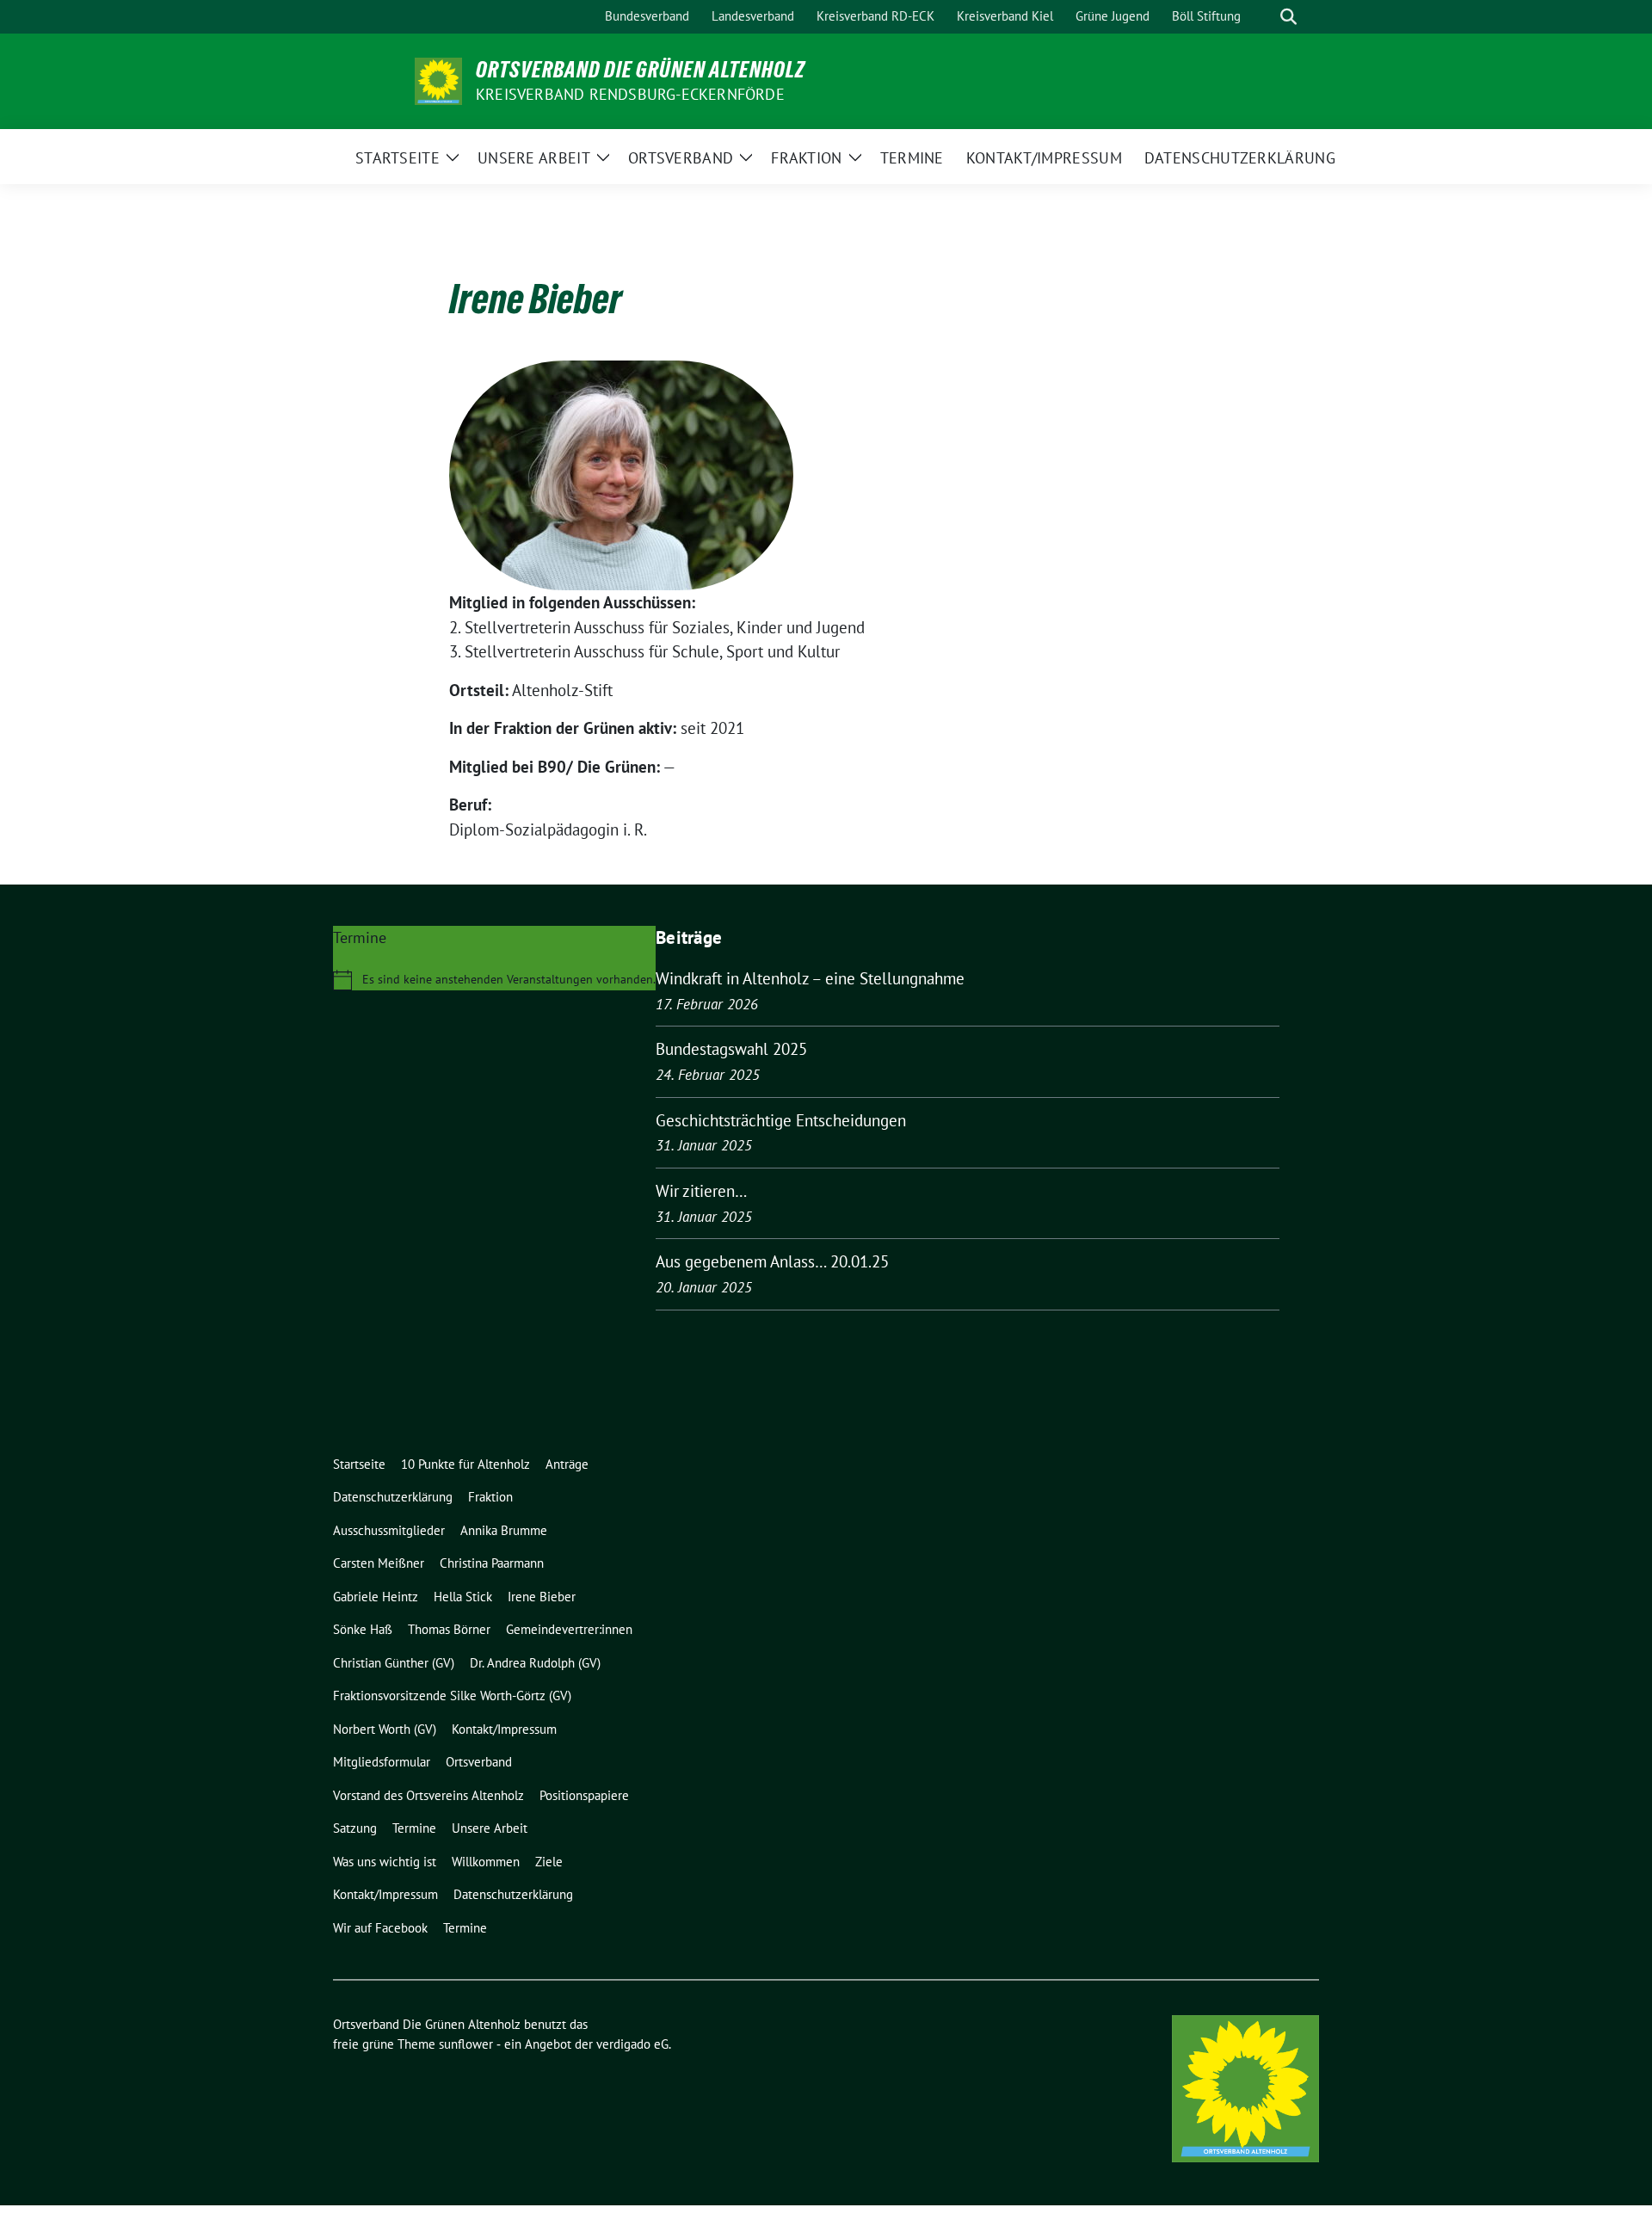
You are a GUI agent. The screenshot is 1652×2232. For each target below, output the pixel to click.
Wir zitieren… (701, 1191)
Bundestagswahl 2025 (731, 1049)
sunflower (466, 2044)
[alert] (494, 980)
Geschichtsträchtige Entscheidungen (781, 1120)
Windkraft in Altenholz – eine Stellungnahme (810, 978)
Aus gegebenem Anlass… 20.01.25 (772, 1261)
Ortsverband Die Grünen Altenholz (641, 70)
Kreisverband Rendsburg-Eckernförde (630, 94)
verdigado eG (632, 2044)
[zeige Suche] (1288, 17)
